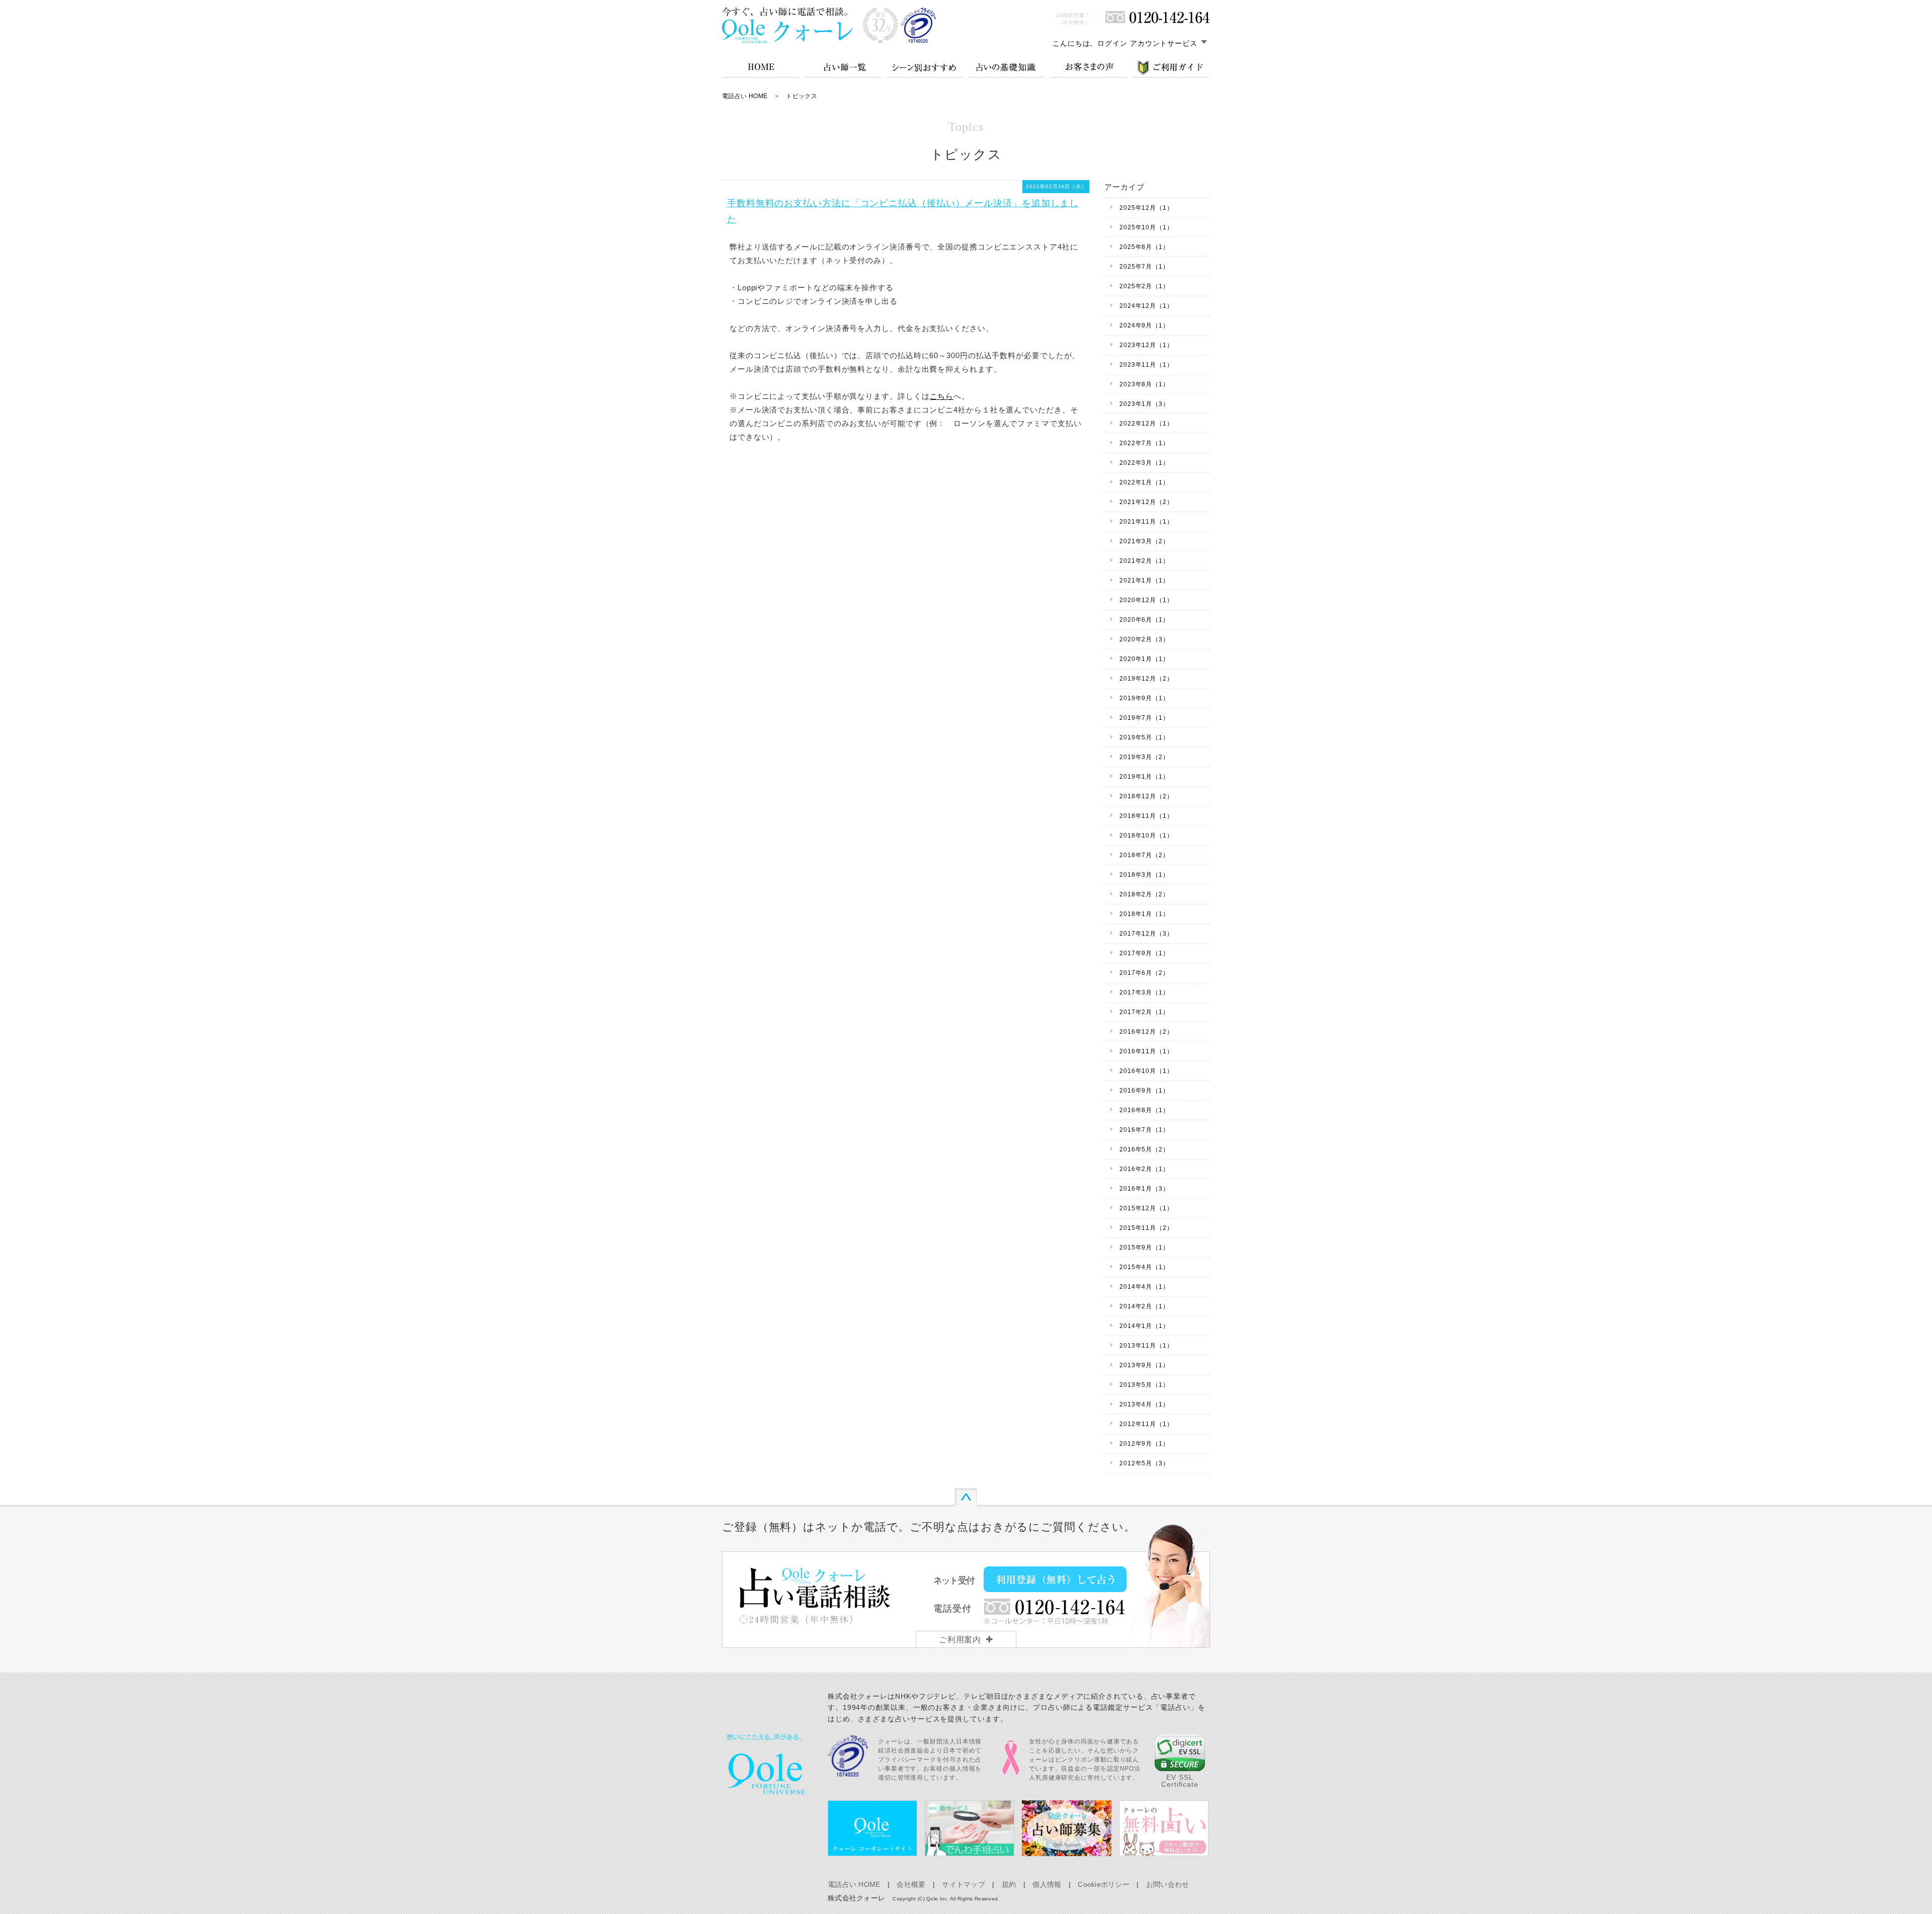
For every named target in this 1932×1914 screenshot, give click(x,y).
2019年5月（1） (1144, 737)
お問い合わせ (1168, 1884)
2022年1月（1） (1144, 482)
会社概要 (911, 1884)
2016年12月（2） (1146, 1032)
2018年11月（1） (1146, 816)
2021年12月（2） (1146, 502)
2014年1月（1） (1144, 1326)
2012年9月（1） (1144, 1444)
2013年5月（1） (1144, 1385)
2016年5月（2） (1144, 1149)
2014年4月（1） (1144, 1287)
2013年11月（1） (1146, 1346)
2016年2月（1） (1144, 1169)
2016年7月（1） (1144, 1130)
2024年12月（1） (1146, 306)
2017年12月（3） (1146, 934)
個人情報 (1047, 1884)
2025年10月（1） (1146, 227)
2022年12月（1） (1146, 424)
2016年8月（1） (1144, 1110)
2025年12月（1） (1146, 208)
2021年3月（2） (1144, 541)
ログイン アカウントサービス (1147, 43)
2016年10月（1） (1146, 1071)
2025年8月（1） (1144, 247)
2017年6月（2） (1144, 973)
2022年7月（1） (1144, 443)
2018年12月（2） (1146, 796)
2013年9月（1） (1144, 1365)
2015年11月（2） (1146, 1228)
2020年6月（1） (1144, 620)
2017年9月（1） (1144, 953)
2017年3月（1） (1144, 992)
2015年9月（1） (1144, 1247)
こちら (942, 396)
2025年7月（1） (1144, 267)
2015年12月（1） (1146, 1208)
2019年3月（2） (1144, 757)
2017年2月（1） (1144, 1012)
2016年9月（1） (1144, 1091)
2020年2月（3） (1144, 639)
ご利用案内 (960, 1640)
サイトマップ (963, 1884)
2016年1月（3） (1144, 1189)
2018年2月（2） (1144, 894)
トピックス (801, 96)
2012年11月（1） (1146, 1424)
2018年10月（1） (1146, 836)
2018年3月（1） (1144, 875)
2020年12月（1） (1146, 600)
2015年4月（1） (1144, 1267)
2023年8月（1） (1144, 384)
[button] (1180, 1753)
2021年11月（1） (1146, 522)
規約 (1009, 1884)
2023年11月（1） (1146, 365)
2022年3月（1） (1144, 463)
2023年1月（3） (1144, 404)
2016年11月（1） (1146, 1051)
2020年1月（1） (1144, 659)
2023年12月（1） (1146, 345)
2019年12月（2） (1146, 679)
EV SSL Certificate (1180, 1781)
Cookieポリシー (1104, 1884)
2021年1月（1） (1144, 580)
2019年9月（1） (1144, 698)
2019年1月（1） (1144, 777)
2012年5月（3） (1144, 1463)
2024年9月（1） (1144, 325)
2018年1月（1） (1144, 914)
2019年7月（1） (1144, 718)
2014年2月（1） (1144, 1306)
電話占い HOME (745, 96)
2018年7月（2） (1144, 855)
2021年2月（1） (1144, 561)
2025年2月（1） (1144, 286)
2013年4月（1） (1144, 1404)
